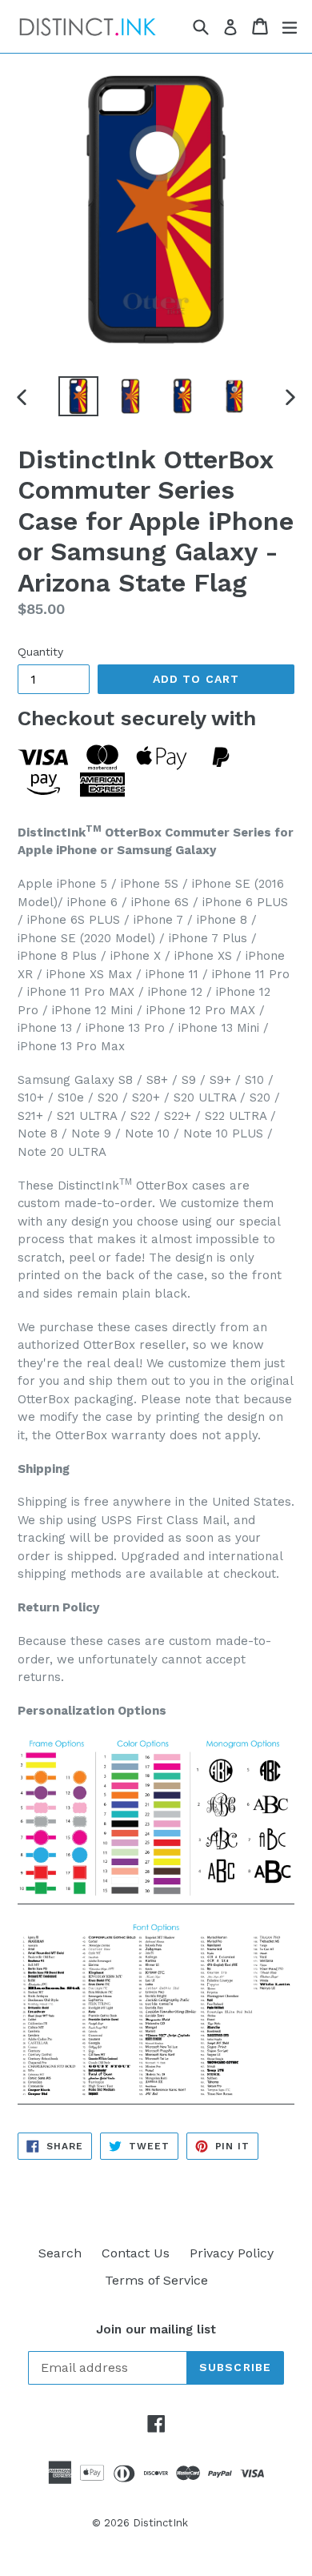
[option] (78, 396)
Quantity (40, 652)
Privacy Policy (232, 2253)
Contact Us (136, 2253)
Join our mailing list (156, 2329)
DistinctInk (160, 2523)
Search (60, 2253)
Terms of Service (156, 2280)
